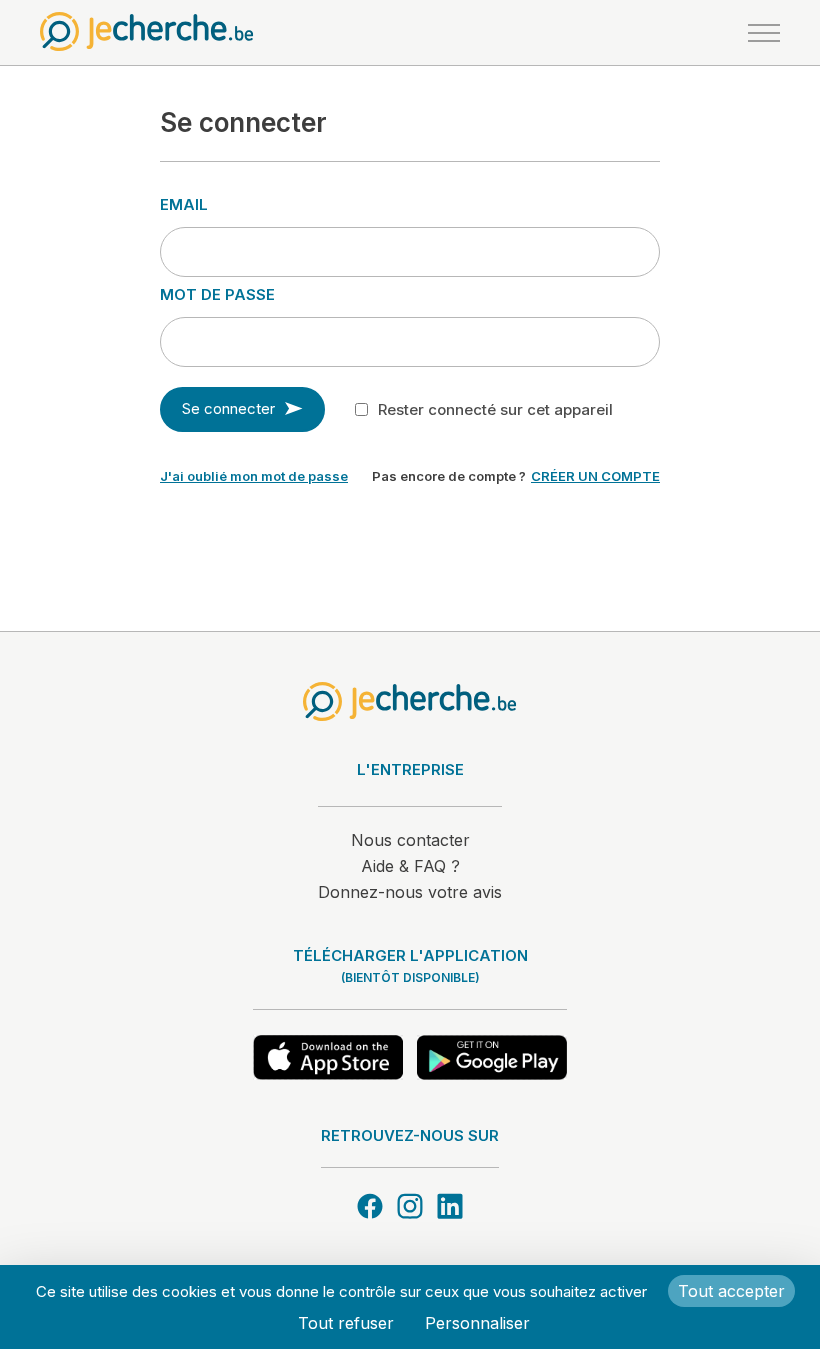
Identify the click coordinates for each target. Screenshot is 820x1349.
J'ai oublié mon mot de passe (254, 476)
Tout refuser (346, 1323)
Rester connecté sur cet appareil (495, 409)
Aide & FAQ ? (410, 866)
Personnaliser (477, 1323)
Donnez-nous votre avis (410, 892)
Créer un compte (595, 476)
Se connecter (228, 408)
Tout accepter (731, 1291)
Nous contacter (410, 840)
